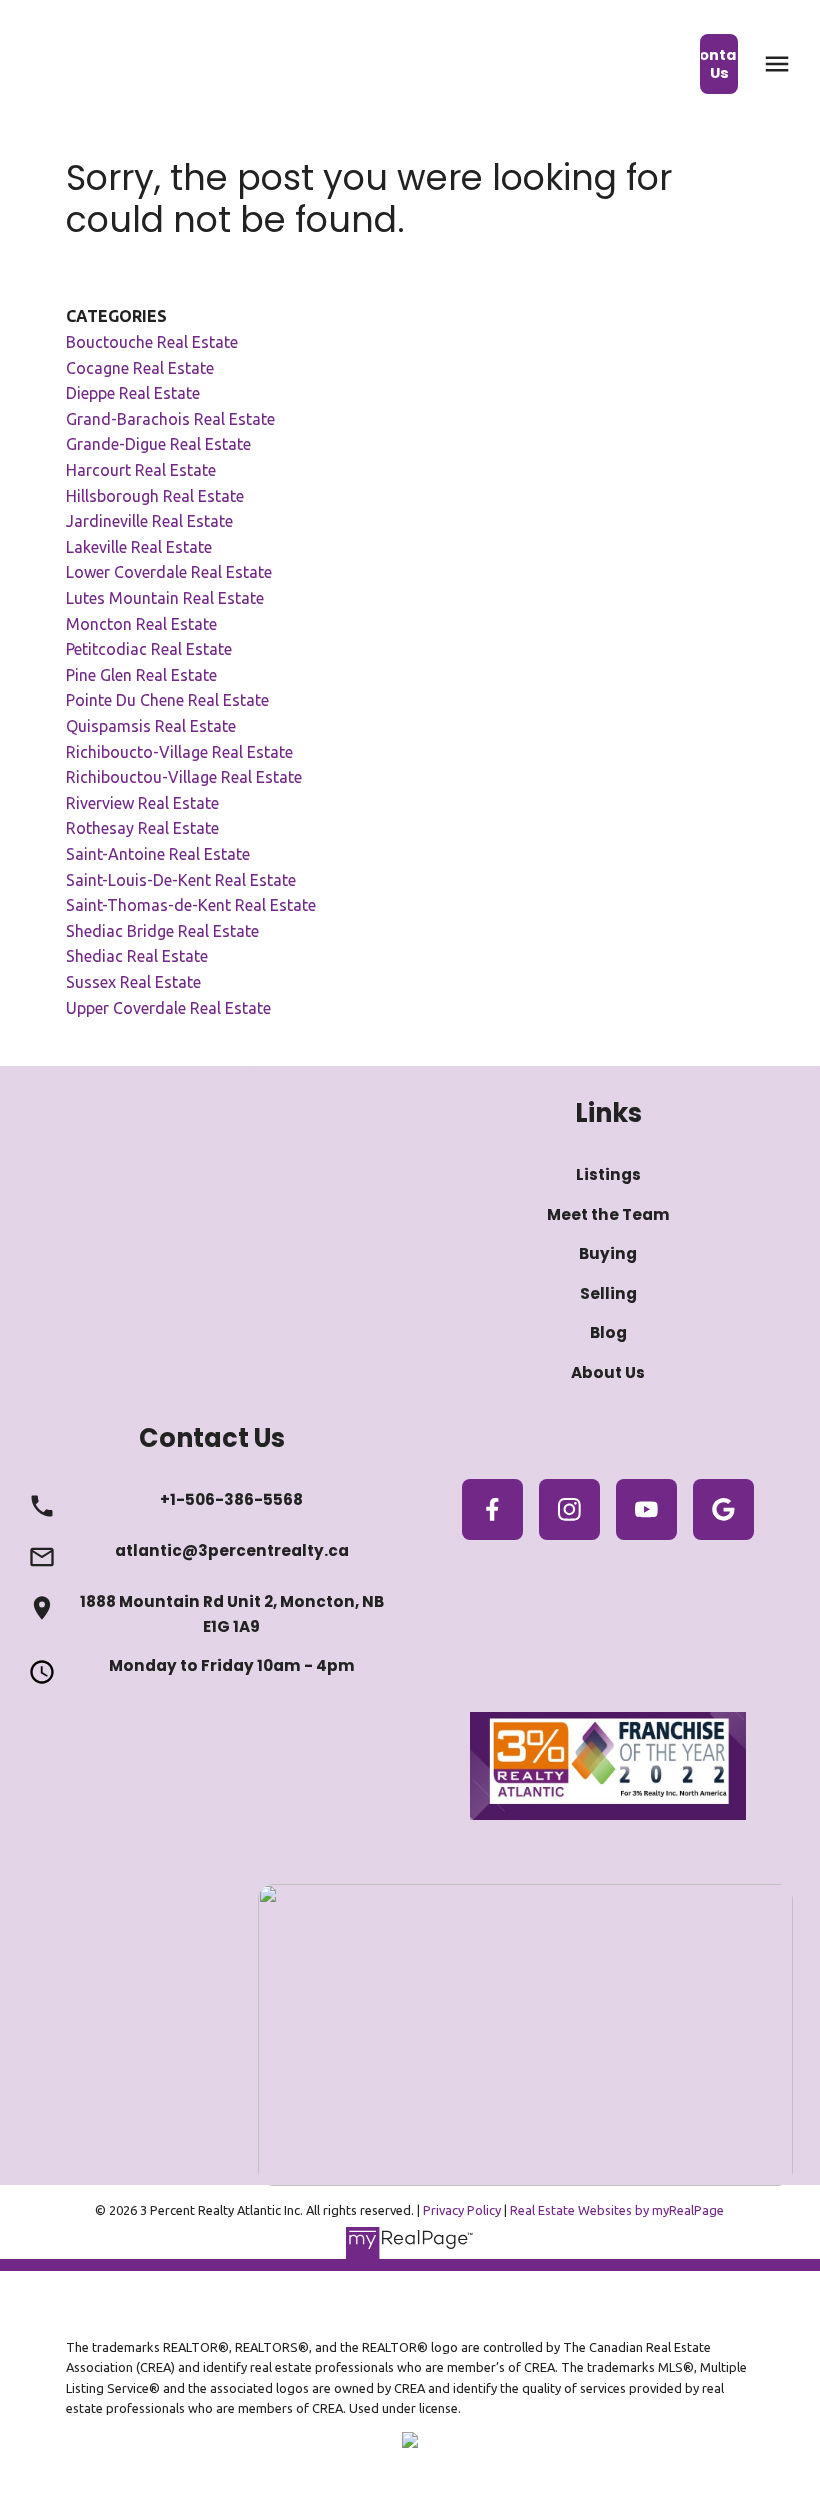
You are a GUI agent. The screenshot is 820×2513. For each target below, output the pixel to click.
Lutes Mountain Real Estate (165, 598)
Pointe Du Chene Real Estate (167, 700)
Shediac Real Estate (137, 956)
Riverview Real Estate (142, 803)
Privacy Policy (462, 2210)
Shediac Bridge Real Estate (162, 931)
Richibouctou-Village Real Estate (184, 777)
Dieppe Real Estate (133, 393)
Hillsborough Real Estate (155, 496)
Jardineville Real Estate (149, 521)
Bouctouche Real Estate (152, 342)
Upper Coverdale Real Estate (168, 1008)
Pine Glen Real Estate (141, 675)
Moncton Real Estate (141, 624)
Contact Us (719, 64)
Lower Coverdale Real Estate (169, 572)
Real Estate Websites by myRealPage (617, 2210)
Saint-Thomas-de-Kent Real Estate (191, 905)
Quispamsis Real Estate (151, 726)
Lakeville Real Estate (139, 547)
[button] (719, 64)
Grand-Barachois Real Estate (170, 419)
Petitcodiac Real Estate (149, 649)
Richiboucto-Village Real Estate (179, 752)
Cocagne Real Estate (140, 368)
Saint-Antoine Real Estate (158, 854)
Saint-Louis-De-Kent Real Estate (181, 880)
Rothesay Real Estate (142, 828)
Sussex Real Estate (133, 982)
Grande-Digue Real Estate (158, 444)
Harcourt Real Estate (141, 470)
